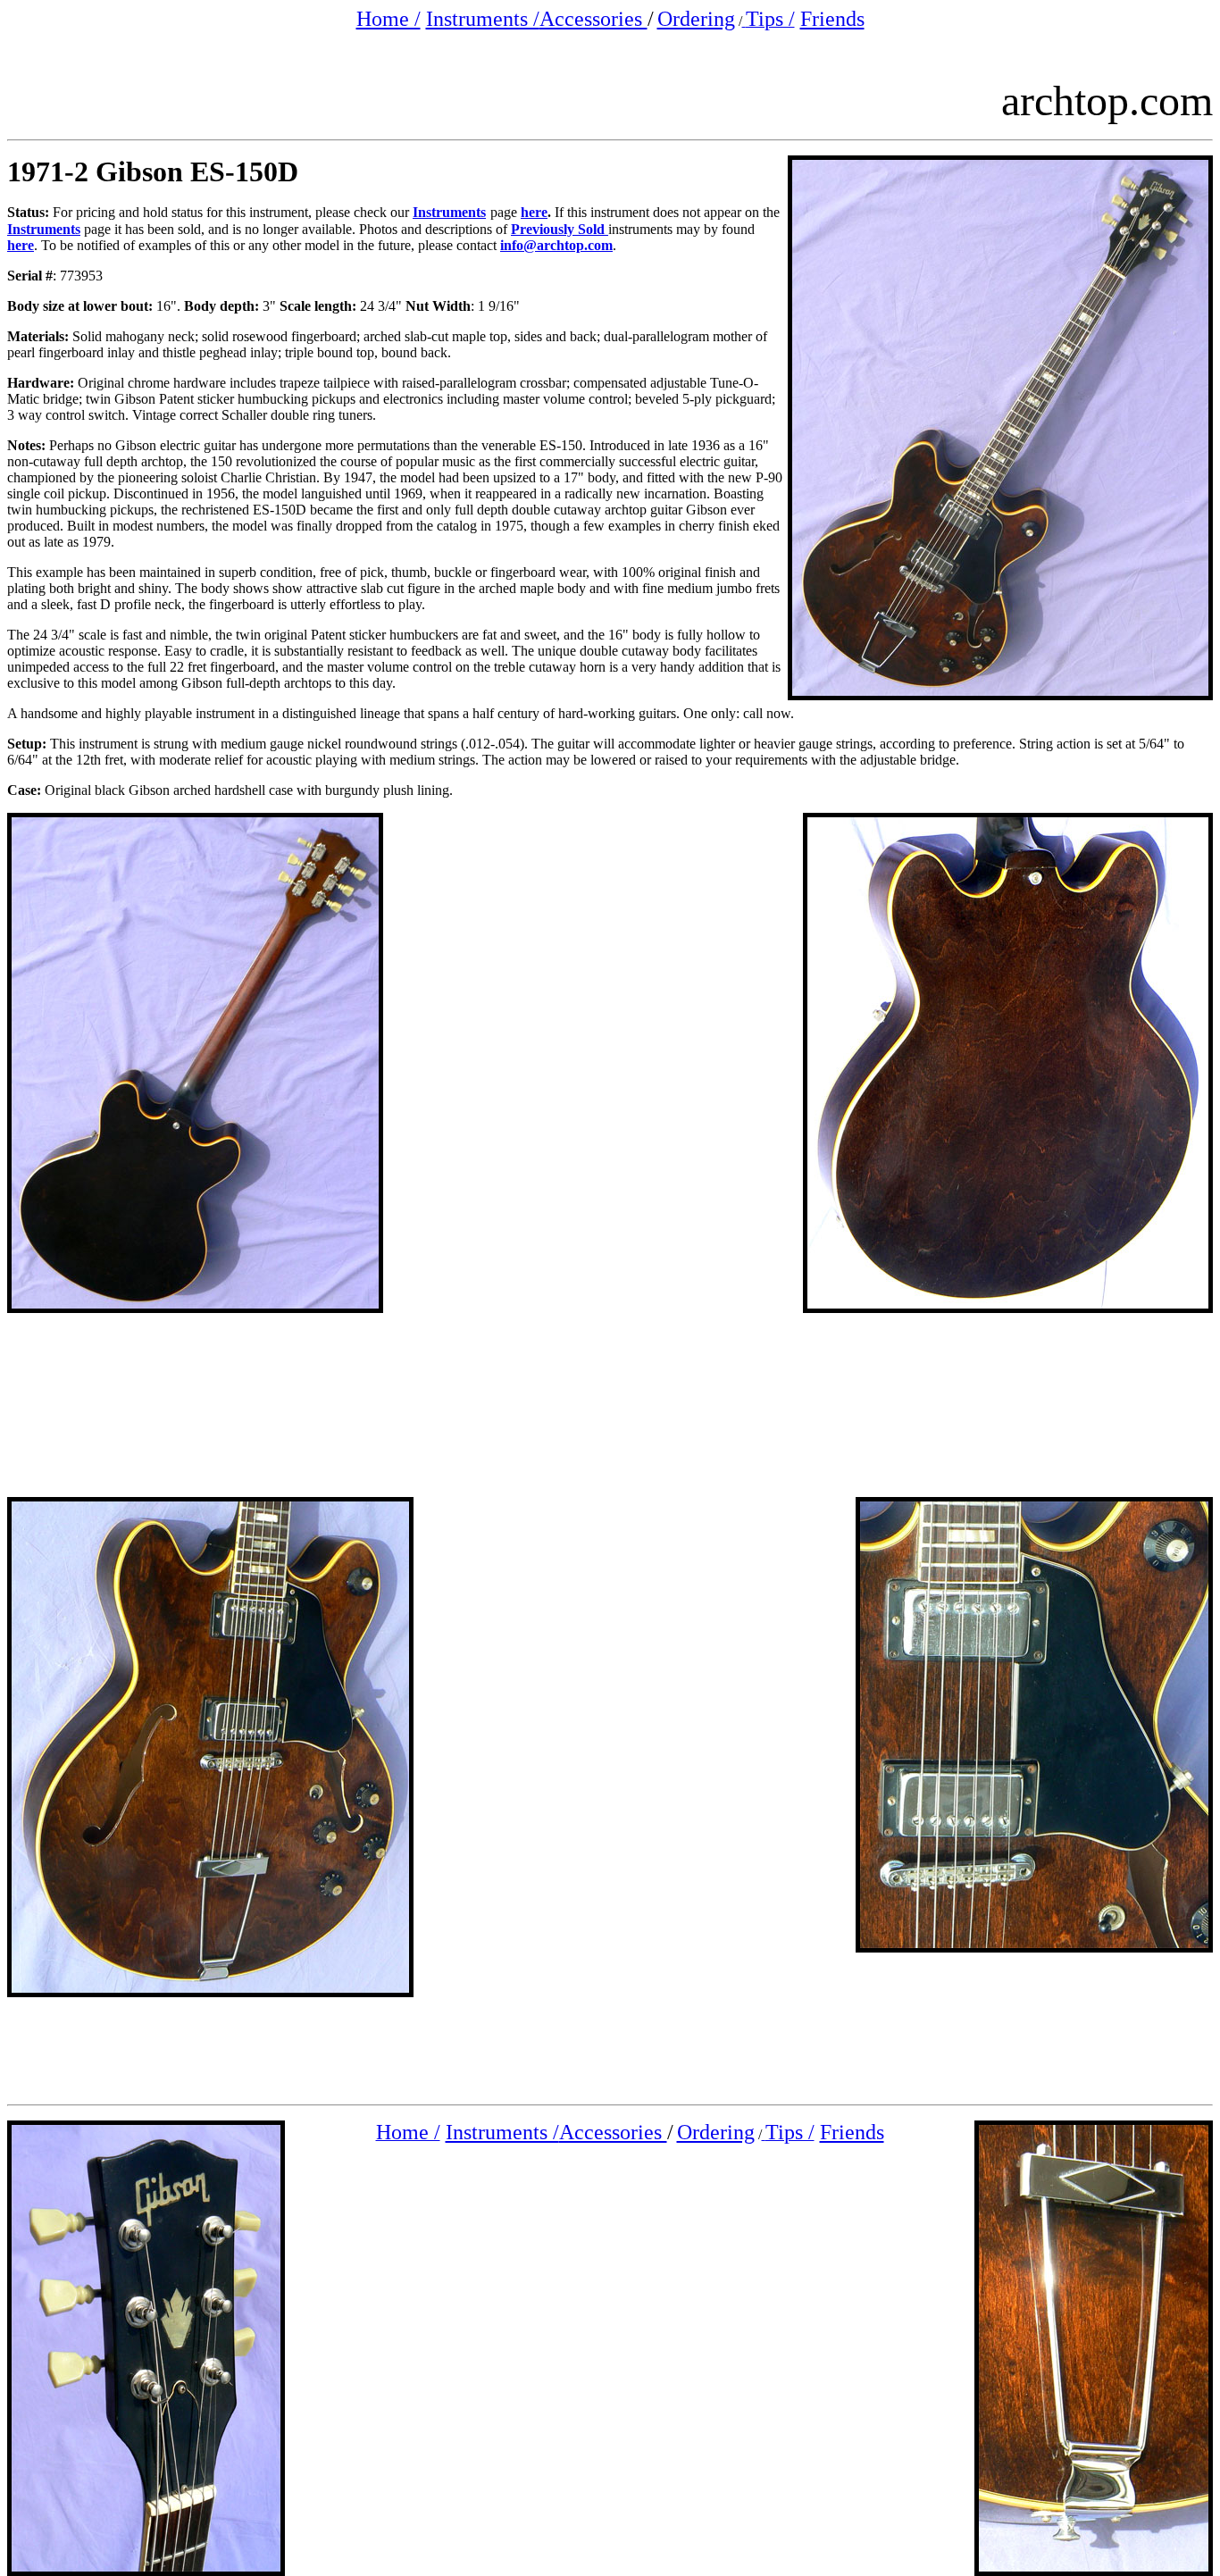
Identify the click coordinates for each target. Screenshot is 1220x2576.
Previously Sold (560, 229)
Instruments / (483, 19)
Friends (832, 19)
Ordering (696, 19)
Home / (389, 19)
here (534, 212)
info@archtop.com (556, 245)
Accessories (593, 19)
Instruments (449, 212)
